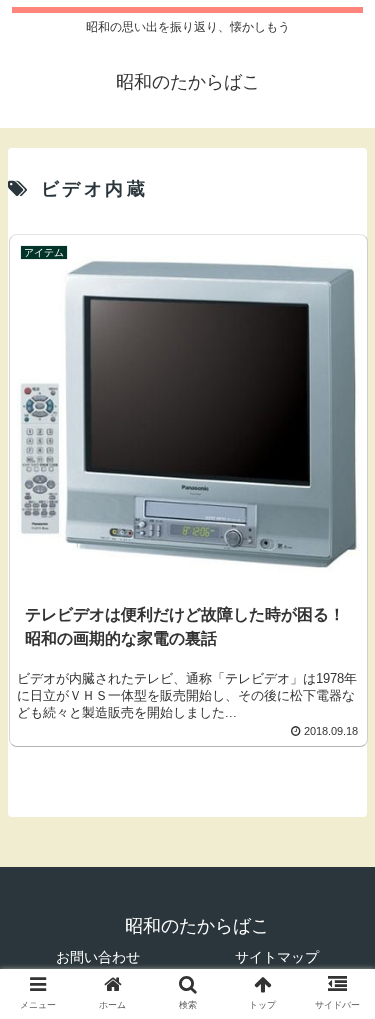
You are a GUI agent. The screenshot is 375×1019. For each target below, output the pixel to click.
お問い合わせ (98, 957)
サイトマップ (277, 957)
